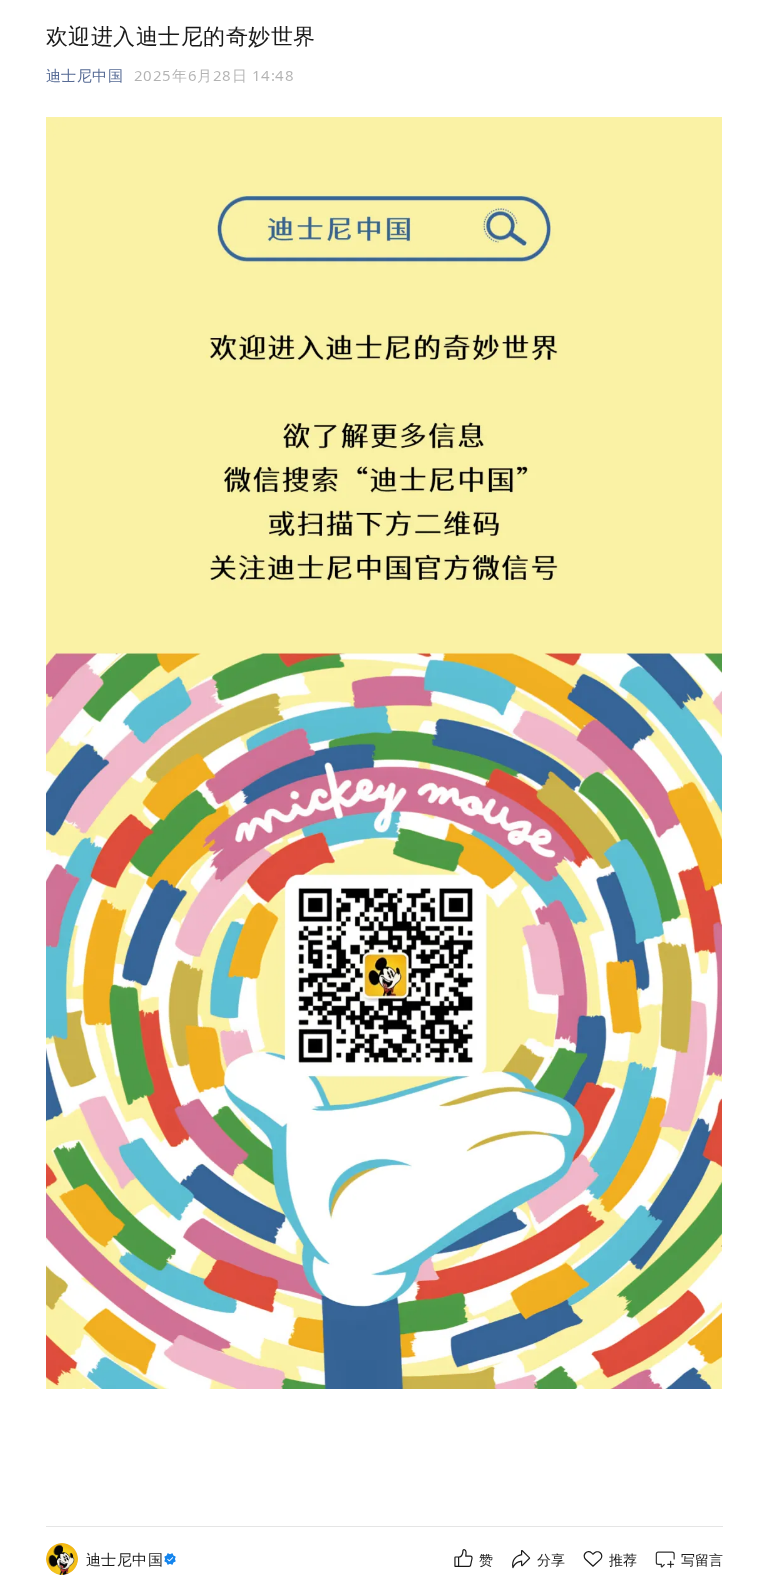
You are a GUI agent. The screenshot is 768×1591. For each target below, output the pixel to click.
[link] (134, 1559)
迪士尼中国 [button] (85, 75)
